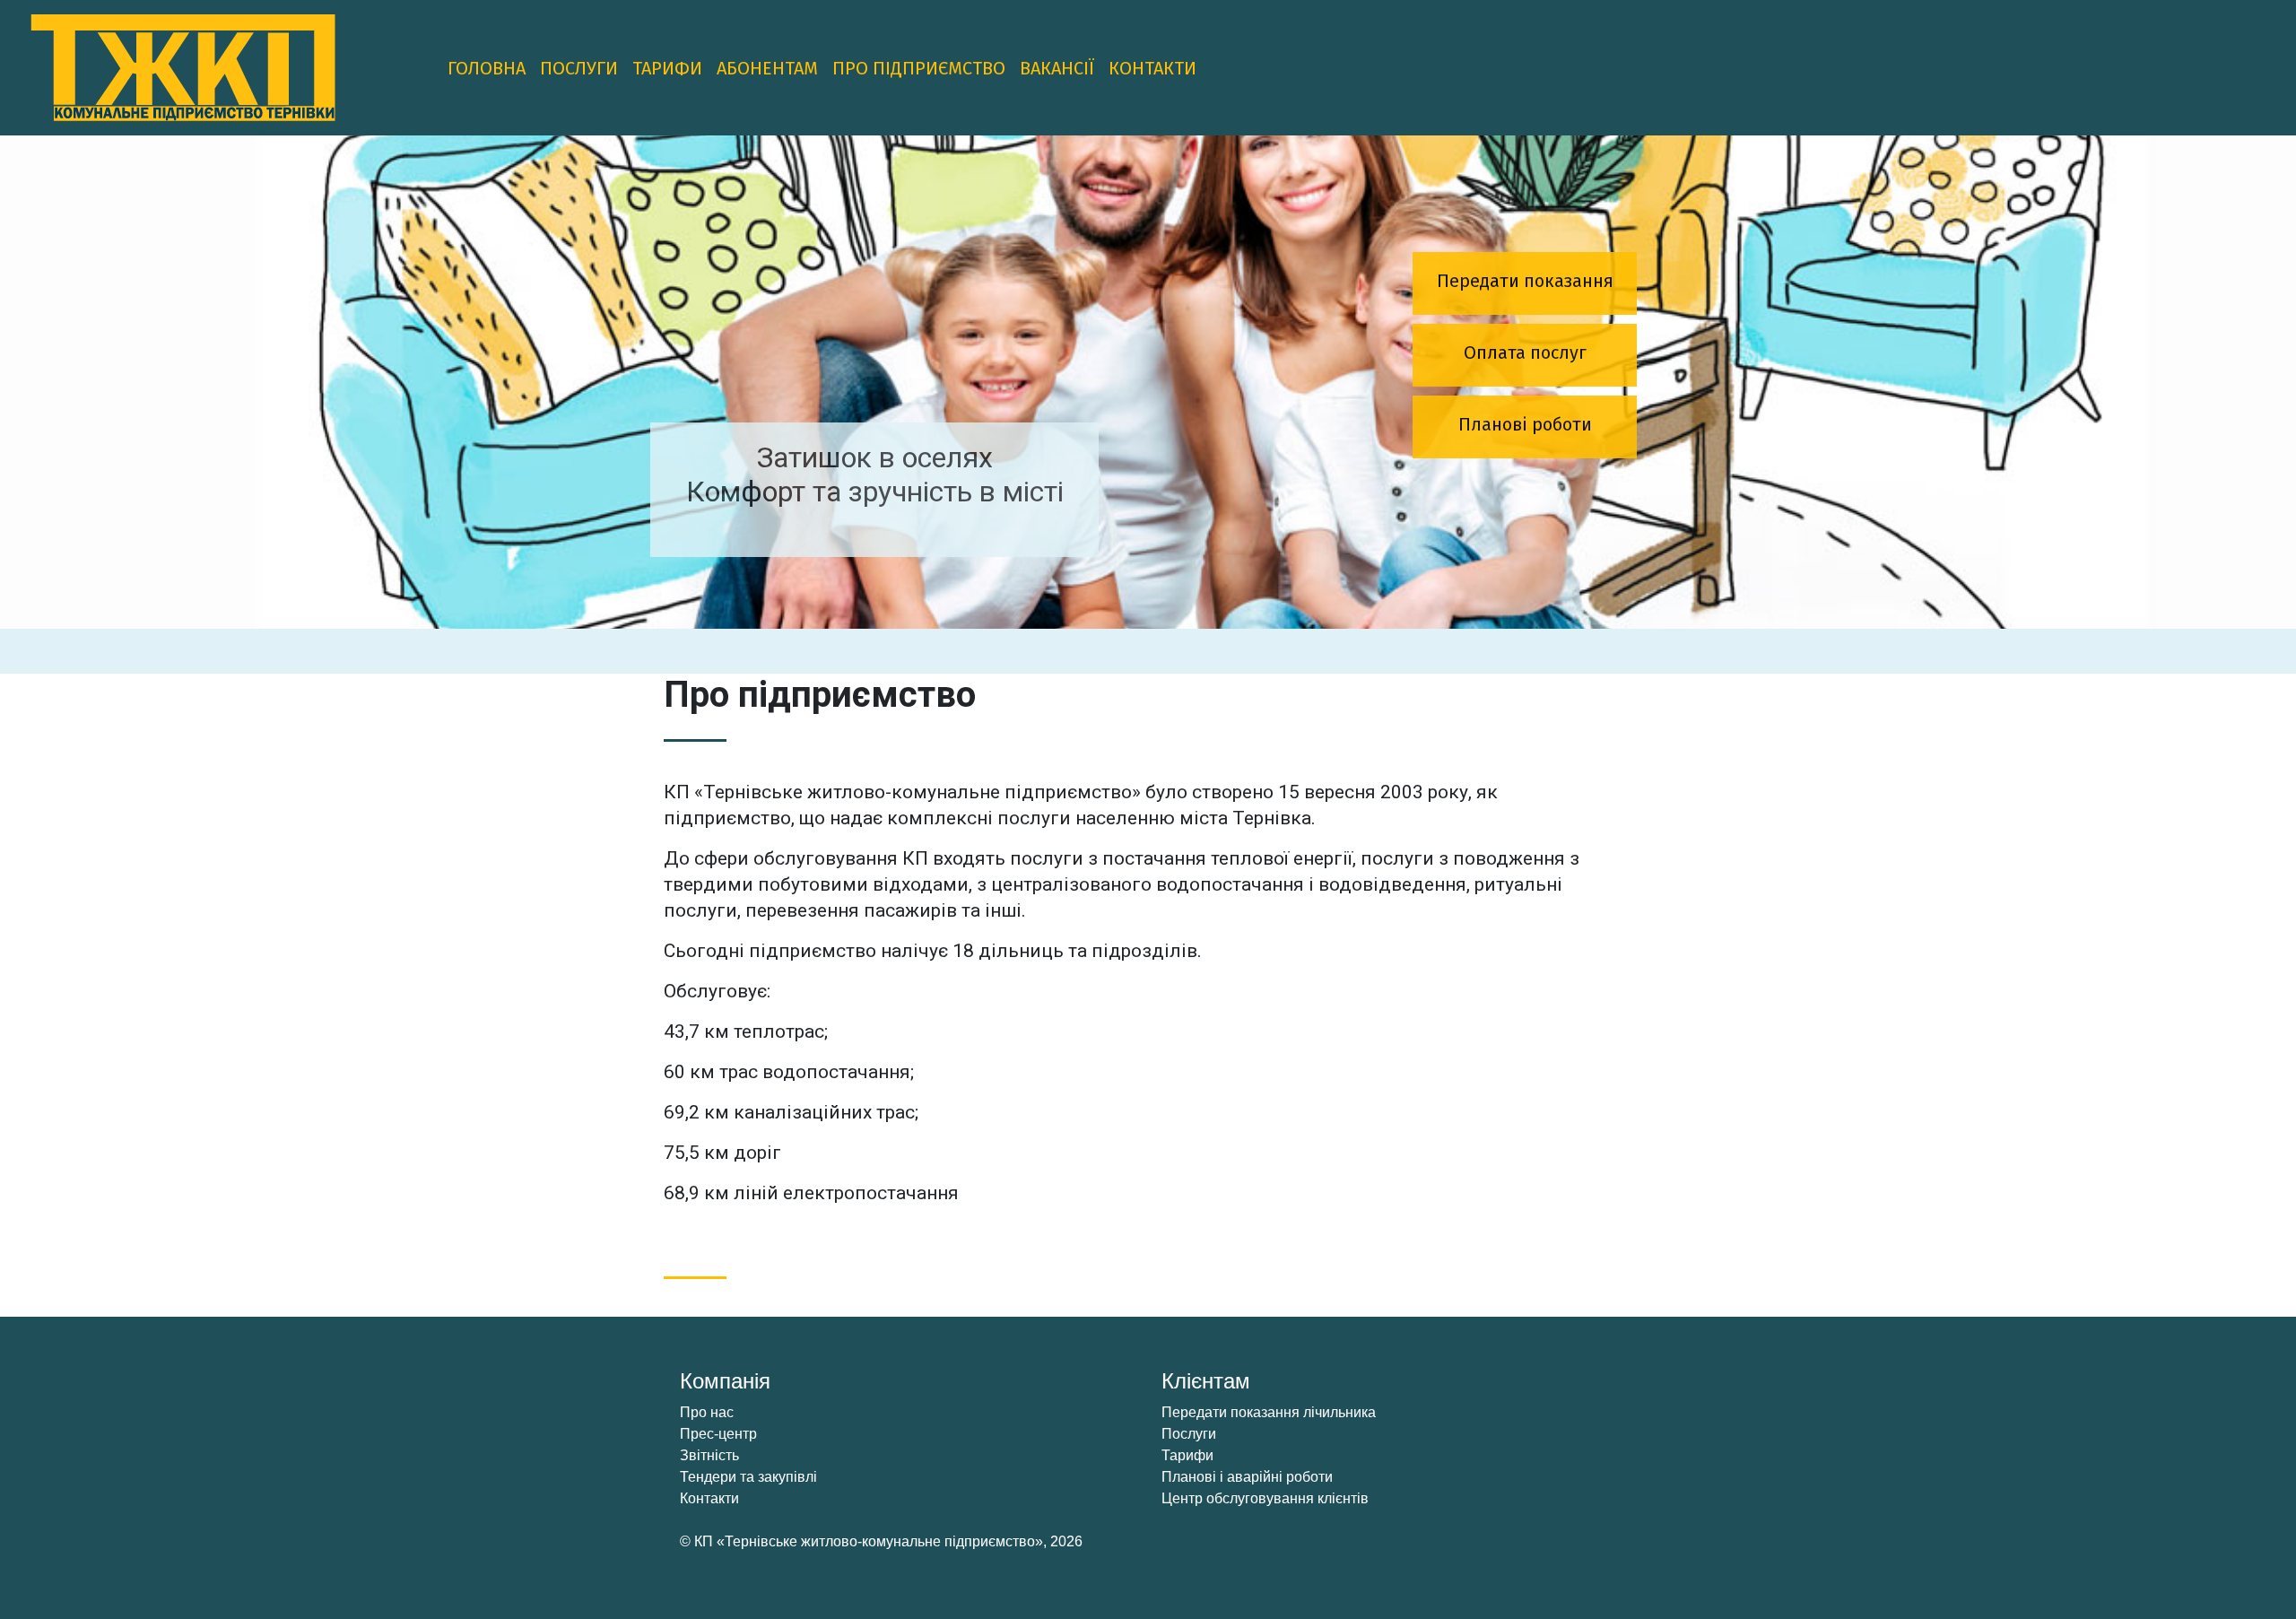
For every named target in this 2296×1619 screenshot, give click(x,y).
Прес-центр (718, 1434)
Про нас (707, 1412)
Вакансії (1057, 68)
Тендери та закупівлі (748, 1477)
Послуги (579, 68)
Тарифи (667, 68)
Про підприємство (919, 68)
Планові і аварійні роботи (1247, 1477)
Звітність (709, 1455)
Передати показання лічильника (1269, 1412)
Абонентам (767, 68)
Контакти (1152, 68)
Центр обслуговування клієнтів (1265, 1498)
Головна (487, 68)
